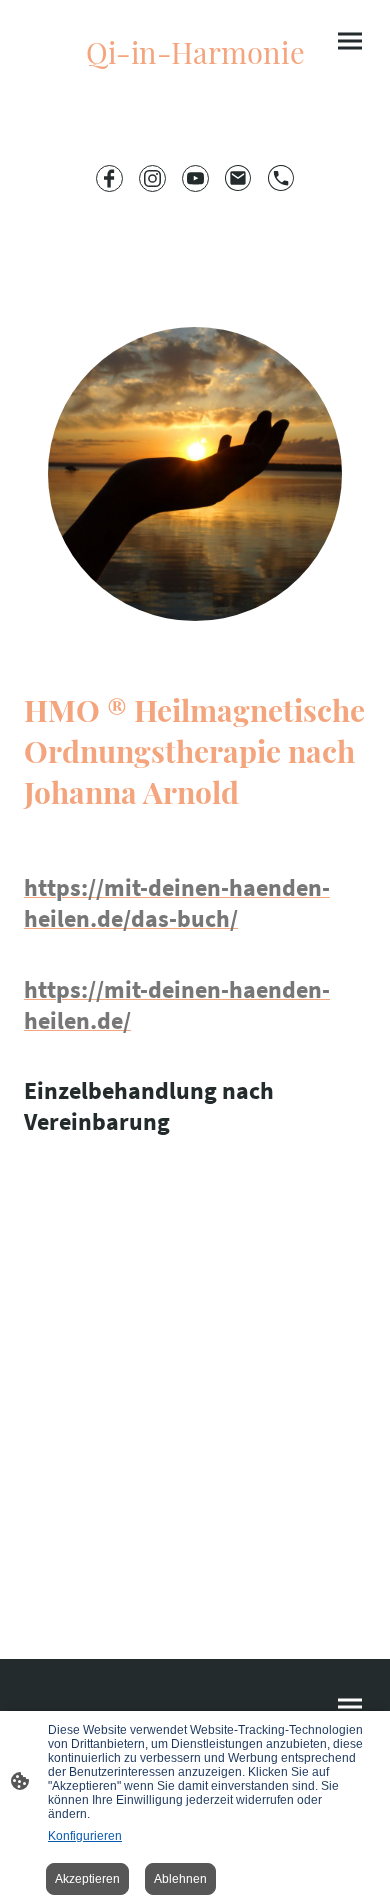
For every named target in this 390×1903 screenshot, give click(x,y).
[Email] (238, 178)
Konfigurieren (85, 1836)
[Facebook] (109, 178)
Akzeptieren (87, 1879)
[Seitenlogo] (195, 83)
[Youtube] (195, 178)
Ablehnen (180, 1879)
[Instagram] (152, 178)
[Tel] (281, 178)
